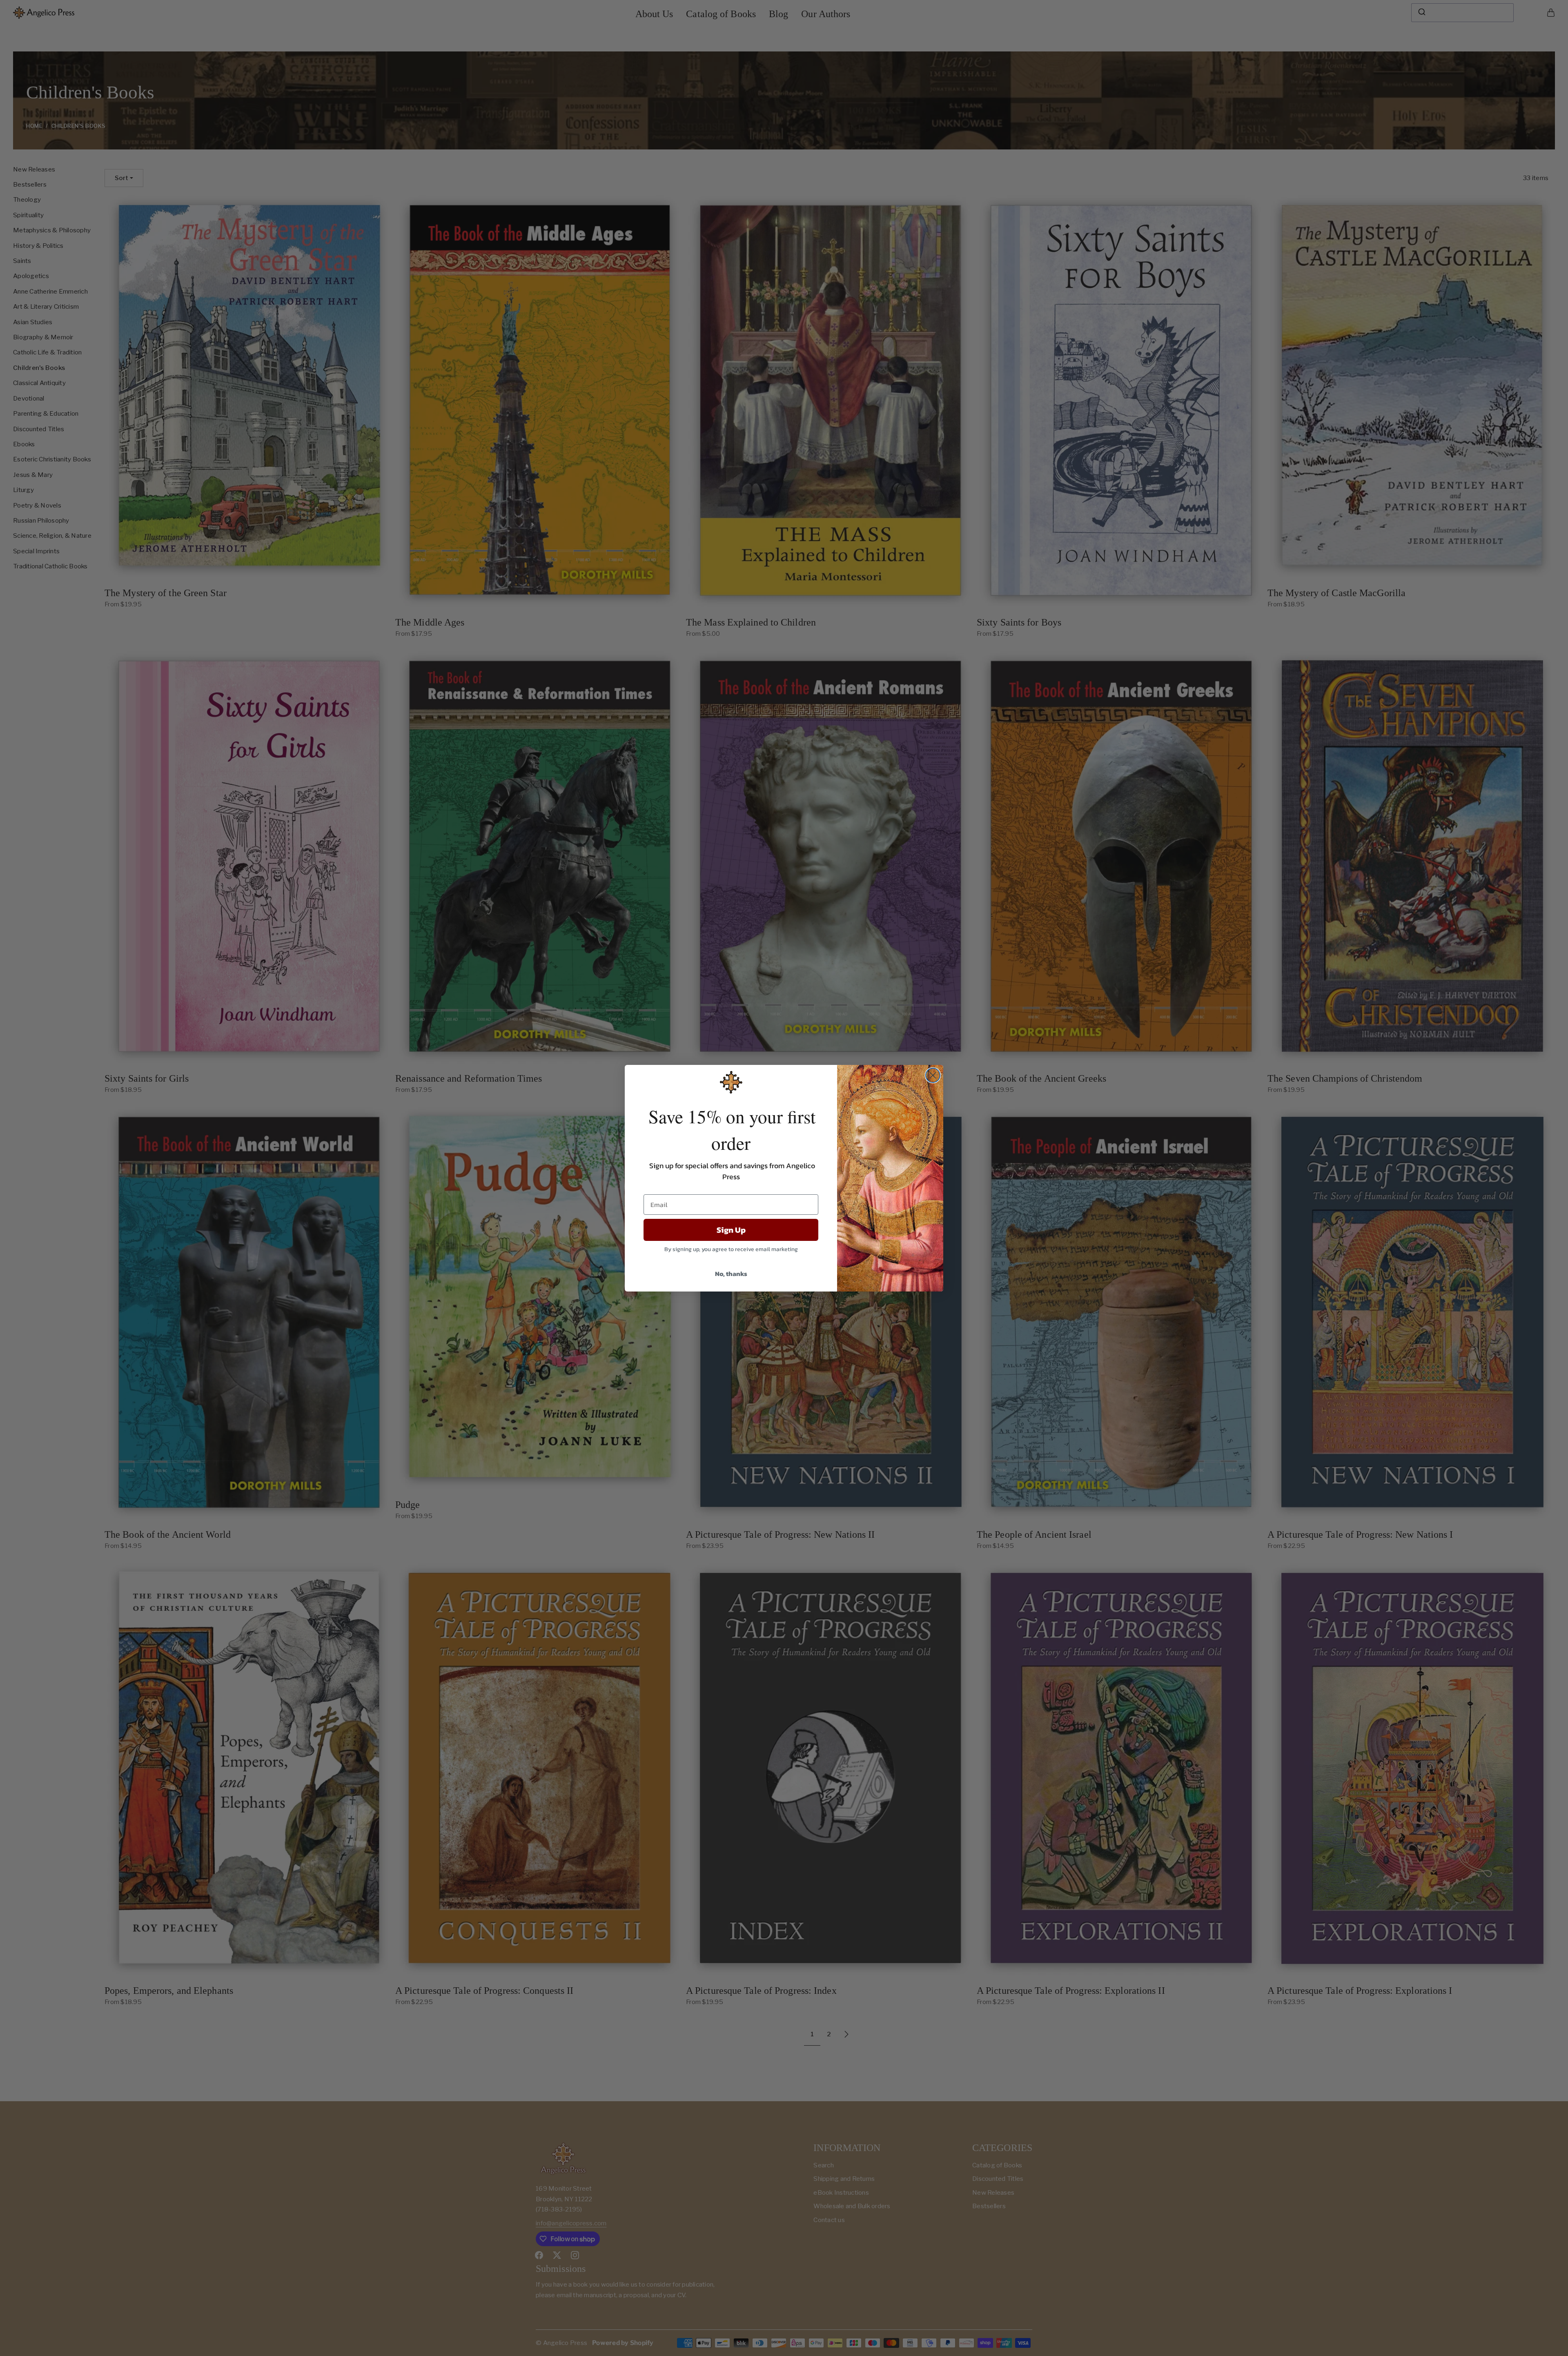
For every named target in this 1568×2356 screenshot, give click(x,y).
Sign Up (731, 1230)
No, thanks (731, 1274)
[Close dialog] (933, 1075)
